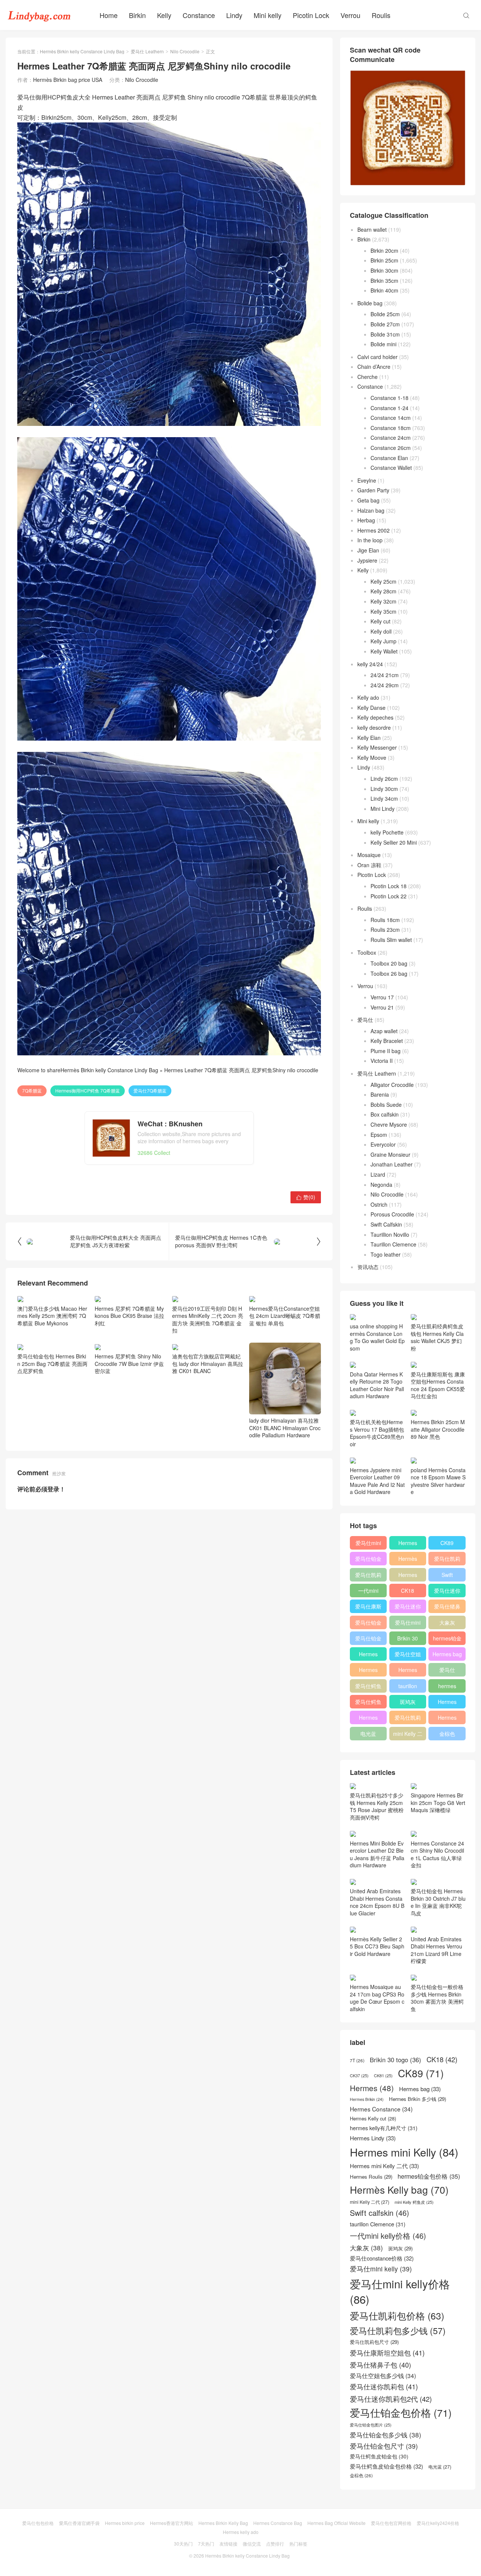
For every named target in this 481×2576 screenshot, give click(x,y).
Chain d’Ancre (374, 367)
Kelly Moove (372, 758)
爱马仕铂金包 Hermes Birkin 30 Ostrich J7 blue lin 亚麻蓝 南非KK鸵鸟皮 (438, 1902)
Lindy (234, 15)
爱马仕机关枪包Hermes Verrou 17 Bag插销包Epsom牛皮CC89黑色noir (377, 1433)
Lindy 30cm (384, 789)
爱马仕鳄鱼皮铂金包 (368, 1703)
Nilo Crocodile (185, 51)
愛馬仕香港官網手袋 (79, 2523)
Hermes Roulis (447, 1703)
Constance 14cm (391, 418)
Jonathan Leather (392, 1164)
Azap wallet (384, 1031)
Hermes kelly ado (241, 2532)
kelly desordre (374, 727)
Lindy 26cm (384, 779)
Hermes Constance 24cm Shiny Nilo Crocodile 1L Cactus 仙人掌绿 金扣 (437, 1854)
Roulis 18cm (385, 920)
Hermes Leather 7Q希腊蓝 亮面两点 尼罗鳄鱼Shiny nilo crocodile (241, 1070)
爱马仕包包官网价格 (391, 2523)
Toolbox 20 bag (389, 963)
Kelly (164, 15)
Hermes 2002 (374, 530)
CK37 (359, 2076)
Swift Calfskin (386, 1224)
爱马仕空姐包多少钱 (408, 1655)
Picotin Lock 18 (389, 886)
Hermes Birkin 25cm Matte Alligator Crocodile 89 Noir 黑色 (438, 1429)
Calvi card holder (377, 357)
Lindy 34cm (384, 798)
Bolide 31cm (385, 334)
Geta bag (368, 500)
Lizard (378, 1174)
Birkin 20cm (384, 251)
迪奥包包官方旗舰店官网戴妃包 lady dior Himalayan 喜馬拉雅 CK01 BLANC (208, 1363)
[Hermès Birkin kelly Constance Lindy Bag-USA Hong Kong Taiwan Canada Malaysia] (39, 15)
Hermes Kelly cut (447, 1719)
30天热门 (183, 2544)
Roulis (381, 15)
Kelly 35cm (383, 611)
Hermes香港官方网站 (172, 2523)
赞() (306, 1197)
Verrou (350, 15)
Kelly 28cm (383, 591)
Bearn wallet (372, 229)
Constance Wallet (391, 468)
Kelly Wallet (384, 651)
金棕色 (447, 1734)
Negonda (381, 1185)
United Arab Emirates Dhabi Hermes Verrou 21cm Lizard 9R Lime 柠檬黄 (436, 1950)
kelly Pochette (387, 832)
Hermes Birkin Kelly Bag (223, 2523)
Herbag (366, 520)
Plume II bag (386, 1051)
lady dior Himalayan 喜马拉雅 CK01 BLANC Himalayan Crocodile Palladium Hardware (285, 1428)
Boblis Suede (386, 1105)
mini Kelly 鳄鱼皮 (414, 2202)
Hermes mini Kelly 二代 (408, 1671)
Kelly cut (380, 621)
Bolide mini (383, 344)
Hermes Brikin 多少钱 (368, 1719)
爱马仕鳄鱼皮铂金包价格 (368, 1687)
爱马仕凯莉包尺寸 (408, 1719)
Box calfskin (385, 1114)
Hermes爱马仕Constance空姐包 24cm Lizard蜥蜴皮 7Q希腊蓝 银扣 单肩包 (285, 1316)
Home (109, 15)
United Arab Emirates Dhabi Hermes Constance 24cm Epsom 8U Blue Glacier (377, 1902)
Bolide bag (370, 303)
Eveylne (367, 480)
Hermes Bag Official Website (337, 2523)
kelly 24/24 (370, 664)
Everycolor (383, 1144)
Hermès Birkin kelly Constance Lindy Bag (82, 51)
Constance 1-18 (389, 398)
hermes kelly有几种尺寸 (447, 1687)
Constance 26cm (391, 448)
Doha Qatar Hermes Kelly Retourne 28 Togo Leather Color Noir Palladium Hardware (377, 1385)
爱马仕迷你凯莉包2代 (447, 1592)
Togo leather (386, 1254)
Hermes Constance (368, 1655)
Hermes (408, 1575)
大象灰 (447, 1622)
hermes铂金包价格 (447, 1640)
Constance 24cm (391, 438)
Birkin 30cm (384, 270)
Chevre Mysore (389, 1124)
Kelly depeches (375, 717)
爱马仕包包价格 (38, 2523)
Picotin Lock (311, 15)
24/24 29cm (385, 685)
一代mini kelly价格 (368, 1592)
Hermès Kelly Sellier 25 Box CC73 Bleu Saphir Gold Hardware (377, 1946)
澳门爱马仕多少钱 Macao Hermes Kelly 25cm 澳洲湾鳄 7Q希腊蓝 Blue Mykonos (52, 1316)
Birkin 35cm (384, 281)
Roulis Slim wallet (391, 940)
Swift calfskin (447, 1576)
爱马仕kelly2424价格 (438, 2523)
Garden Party (373, 490)
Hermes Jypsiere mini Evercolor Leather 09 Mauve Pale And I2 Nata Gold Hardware (377, 1481)
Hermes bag (447, 1654)
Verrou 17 (382, 997)
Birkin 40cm (384, 290)
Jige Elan (368, 550)
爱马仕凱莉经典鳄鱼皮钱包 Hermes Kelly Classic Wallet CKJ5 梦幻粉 (437, 1337)
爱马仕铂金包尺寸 (368, 1624)
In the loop (370, 540)
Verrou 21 (382, 1007)
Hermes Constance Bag (278, 2523)
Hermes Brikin (367, 2099)
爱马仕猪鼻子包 (447, 1608)
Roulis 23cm (385, 930)
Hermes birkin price (125, 2523)
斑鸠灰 (408, 1702)
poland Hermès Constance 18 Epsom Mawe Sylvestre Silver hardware (438, 1481)
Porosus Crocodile (392, 1214)
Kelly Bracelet (387, 1041)
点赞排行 (275, 2544)
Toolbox (367, 952)
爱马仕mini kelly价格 (368, 1544)
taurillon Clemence (408, 1687)
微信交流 (252, 2544)
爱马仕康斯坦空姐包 (368, 1608)
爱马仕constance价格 (447, 1671)
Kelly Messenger (377, 747)
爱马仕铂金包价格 (368, 1560)
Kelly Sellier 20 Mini (394, 842)
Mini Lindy (383, 809)
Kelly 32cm (383, 601)
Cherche (368, 377)
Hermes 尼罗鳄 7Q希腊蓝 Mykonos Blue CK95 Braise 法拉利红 (129, 1316)
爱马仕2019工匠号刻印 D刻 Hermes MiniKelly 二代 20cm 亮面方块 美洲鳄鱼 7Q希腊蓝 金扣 (208, 1319)
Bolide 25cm (385, 314)
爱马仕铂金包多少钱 (368, 1640)
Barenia (380, 1094)
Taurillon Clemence (393, 1244)
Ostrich (379, 1204)
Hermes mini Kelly (408, 1544)
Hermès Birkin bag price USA (68, 80)
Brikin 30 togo (408, 1640)
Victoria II (382, 1061)
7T (357, 2060)
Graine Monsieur (390, 1154)
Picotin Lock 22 (389, 896)
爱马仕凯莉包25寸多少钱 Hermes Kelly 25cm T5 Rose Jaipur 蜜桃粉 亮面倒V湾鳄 (377, 1806)
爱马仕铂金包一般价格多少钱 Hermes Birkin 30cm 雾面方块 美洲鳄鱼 (437, 1998)
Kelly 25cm (383, 581)
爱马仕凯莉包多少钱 (368, 1576)
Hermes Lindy (368, 1671)
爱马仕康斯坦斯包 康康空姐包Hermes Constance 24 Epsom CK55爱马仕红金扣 (438, 1385)
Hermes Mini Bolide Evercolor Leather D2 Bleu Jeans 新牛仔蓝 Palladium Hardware (377, 1854)
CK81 (383, 2076)
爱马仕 (365, 1020)
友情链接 (228, 2544)
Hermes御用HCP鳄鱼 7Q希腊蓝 (88, 1090)
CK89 (447, 1543)
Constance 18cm (391, 428)
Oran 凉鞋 (369, 865)
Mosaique (369, 855)
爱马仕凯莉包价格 (447, 1560)
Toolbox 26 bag (389, 973)
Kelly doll (381, 631)
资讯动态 (368, 1267)
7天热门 (206, 2544)
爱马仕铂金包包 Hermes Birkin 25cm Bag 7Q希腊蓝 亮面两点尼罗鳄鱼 (52, 1363)
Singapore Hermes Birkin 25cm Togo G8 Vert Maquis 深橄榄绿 (438, 1803)
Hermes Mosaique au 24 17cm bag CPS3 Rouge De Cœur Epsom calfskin (377, 1998)
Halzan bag (371, 510)
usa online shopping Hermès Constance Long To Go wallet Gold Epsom (377, 1337)
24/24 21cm (385, 675)
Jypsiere (367, 560)
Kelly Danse (371, 708)
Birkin (137, 15)
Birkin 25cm (384, 260)
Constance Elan (389, 458)
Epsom (379, 1135)
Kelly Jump (383, 641)
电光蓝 (368, 1734)
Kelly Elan (369, 738)
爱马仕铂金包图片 (371, 2425)
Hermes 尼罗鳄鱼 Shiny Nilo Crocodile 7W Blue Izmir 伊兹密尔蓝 (129, 1363)
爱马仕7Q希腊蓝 (150, 1090)
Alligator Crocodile (392, 1085)
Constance (199, 15)
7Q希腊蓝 (32, 1090)
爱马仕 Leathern (147, 51)
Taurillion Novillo (390, 1234)
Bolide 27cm (385, 324)
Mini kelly (268, 15)
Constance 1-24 (389, 408)
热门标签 (298, 2544)
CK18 (408, 1591)
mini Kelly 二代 (408, 1735)
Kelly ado (368, 697)
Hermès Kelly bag (408, 1560)
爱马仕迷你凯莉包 (408, 1608)
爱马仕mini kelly (408, 1624)
